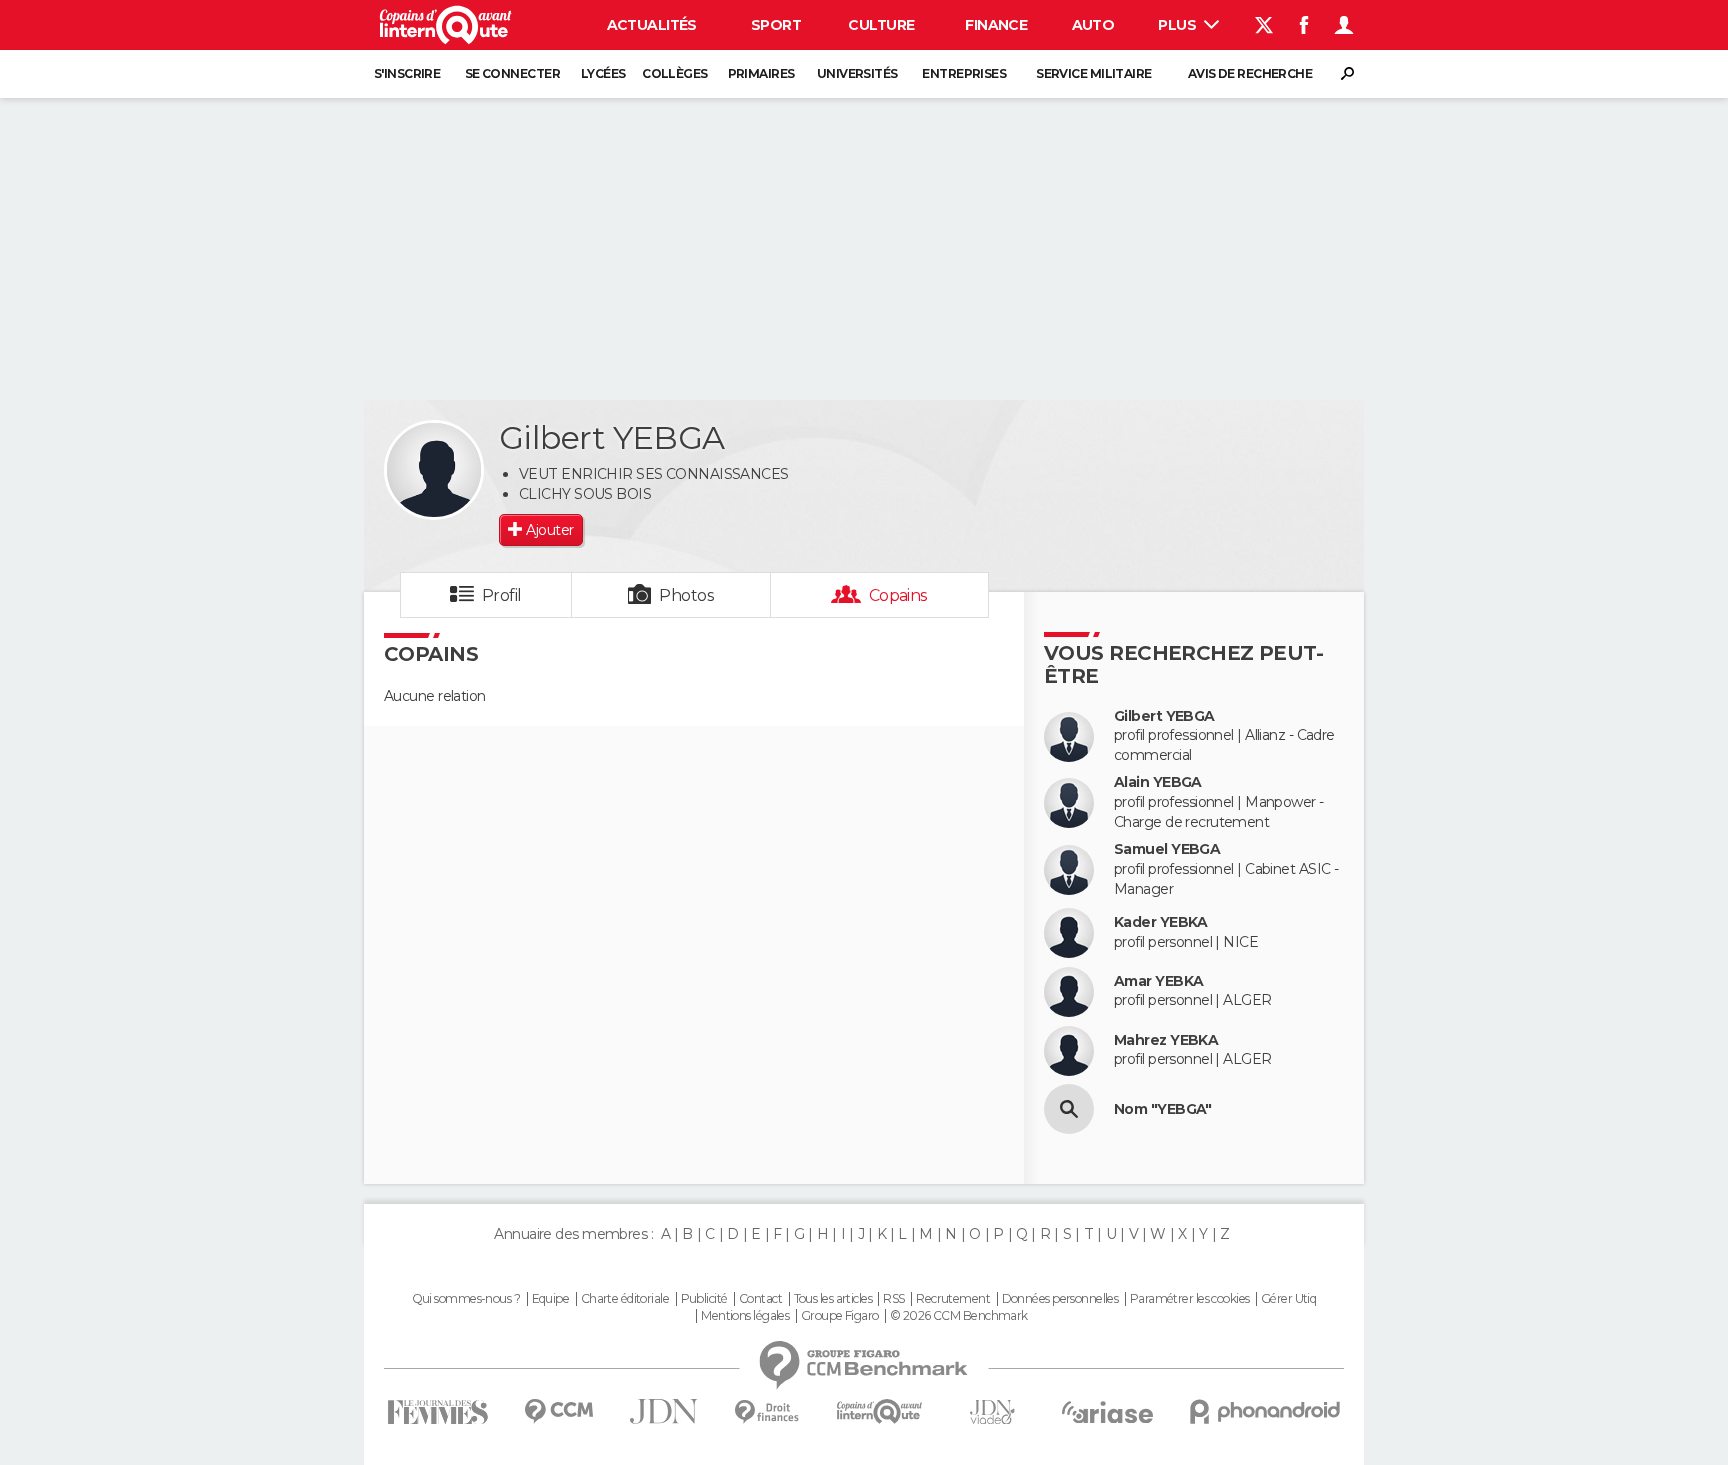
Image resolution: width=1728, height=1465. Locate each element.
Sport (776, 25)
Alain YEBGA (1158, 782)
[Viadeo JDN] (992, 1412)
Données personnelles (1060, 1299)
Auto (1093, 25)
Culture (881, 25)
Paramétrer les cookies (1190, 1299)
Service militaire (1093, 73)
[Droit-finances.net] (767, 1412)
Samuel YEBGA (1167, 849)
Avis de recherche (1250, 73)
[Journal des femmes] (437, 1412)
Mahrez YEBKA (1166, 1040)
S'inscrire (407, 73)
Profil (502, 595)
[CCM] (558, 1411)
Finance (996, 25)
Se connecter (512, 73)
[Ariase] (1108, 1412)
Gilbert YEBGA (1164, 716)
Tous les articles (833, 1299)
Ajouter (549, 530)
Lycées (603, 73)
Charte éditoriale (625, 1299)
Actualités (652, 25)
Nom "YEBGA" (1163, 1109)
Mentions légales (745, 1316)
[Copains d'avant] (879, 1411)
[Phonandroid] (1265, 1411)
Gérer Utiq (1288, 1299)
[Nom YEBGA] (1069, 1109)
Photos (686, 595)
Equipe (551, 1299)
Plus (1178, 25)
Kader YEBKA (1161, 922)
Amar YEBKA (1158, 981)
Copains (898, 595)
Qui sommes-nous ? (466, 1299)
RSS (893, 1299)
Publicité (704, 1299)
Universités (857, 73)
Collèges (675, 73)
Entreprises (964, 73)
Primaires (761, 73)
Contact (760, 1299)
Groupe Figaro (840, 1316)
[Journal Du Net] (664, 1411)
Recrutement (953, 1299)
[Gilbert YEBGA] (434, 470)
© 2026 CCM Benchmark (959, 1316)
